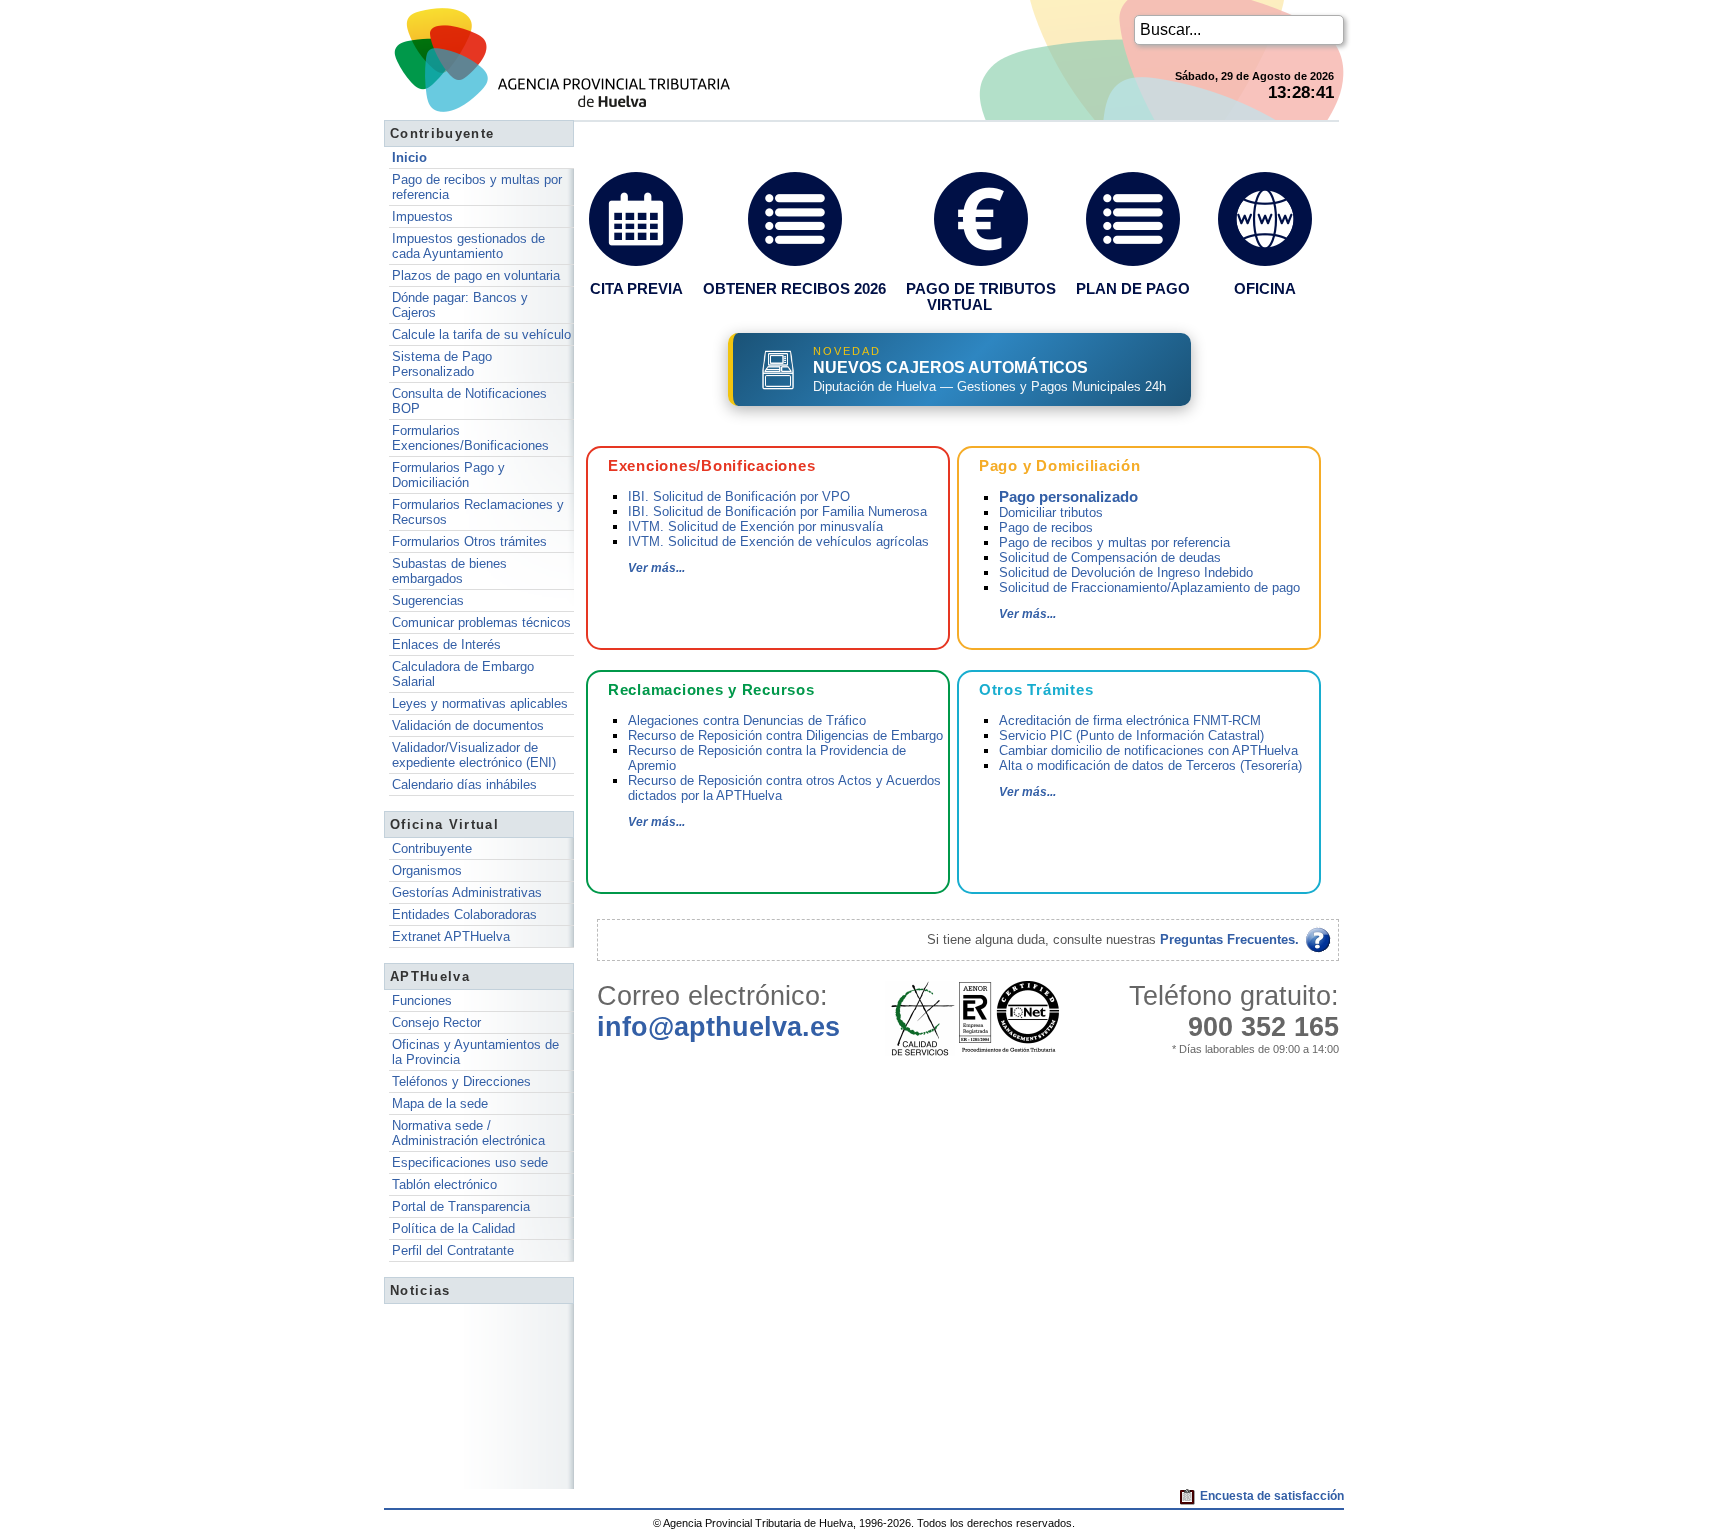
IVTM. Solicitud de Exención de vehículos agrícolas (778, 541)
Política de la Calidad (453, 1228)
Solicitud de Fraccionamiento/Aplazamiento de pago (1149, 587)
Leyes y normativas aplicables (480, 703)
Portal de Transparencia (461, 1206)
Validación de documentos (468, 725)
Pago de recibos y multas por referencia (1114, 542)
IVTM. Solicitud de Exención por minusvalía (755, 526)
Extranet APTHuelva (451, 936)
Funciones (422, 1000)
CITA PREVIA (636, 289)
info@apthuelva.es (718, 1027)
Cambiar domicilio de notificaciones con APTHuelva (1148, 750)
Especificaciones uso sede (470, 1162)
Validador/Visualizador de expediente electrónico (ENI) (474, 755)
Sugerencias (428, 600)
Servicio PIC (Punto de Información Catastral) (1131, 735)
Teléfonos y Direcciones (461, 1081)
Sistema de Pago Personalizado (442, 364)
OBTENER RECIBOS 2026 (794, 289)
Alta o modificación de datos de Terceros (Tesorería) (1150, 765)
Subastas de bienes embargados (449, 571)
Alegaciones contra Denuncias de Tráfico (747, 720)
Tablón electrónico (444, 1184)
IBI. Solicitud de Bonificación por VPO (739, 496)
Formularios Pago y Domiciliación (448, 475)
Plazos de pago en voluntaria (476, 275)
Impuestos (422, 216)
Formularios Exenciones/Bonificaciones (470, 438)
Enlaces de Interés (446, 644)
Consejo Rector (436, 1022)
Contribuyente (432, 848)
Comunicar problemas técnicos (481, 622)
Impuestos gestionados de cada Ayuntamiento (468, 246)
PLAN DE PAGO (1133, 289)
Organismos (427, 870)
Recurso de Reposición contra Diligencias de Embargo (785, 735)
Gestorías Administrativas (467, 892)
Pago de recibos (1046, 527)
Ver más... (656, 568)
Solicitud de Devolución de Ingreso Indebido (1126, 572)
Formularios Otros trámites (469, 541)
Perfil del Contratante (453, 1250)
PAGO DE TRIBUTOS (981, 289)
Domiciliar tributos (1051, 512)
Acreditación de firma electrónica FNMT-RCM (1130, 720)
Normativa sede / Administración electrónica (468, 1133)
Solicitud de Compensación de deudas (1110, 557)
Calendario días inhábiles (464, 784)
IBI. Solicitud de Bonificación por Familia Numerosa (777, 511)
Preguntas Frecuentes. (1231, 939)
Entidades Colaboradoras (464, 914)
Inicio (409, 157)
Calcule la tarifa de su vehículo (481, 334)
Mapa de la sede (440, 1103)
